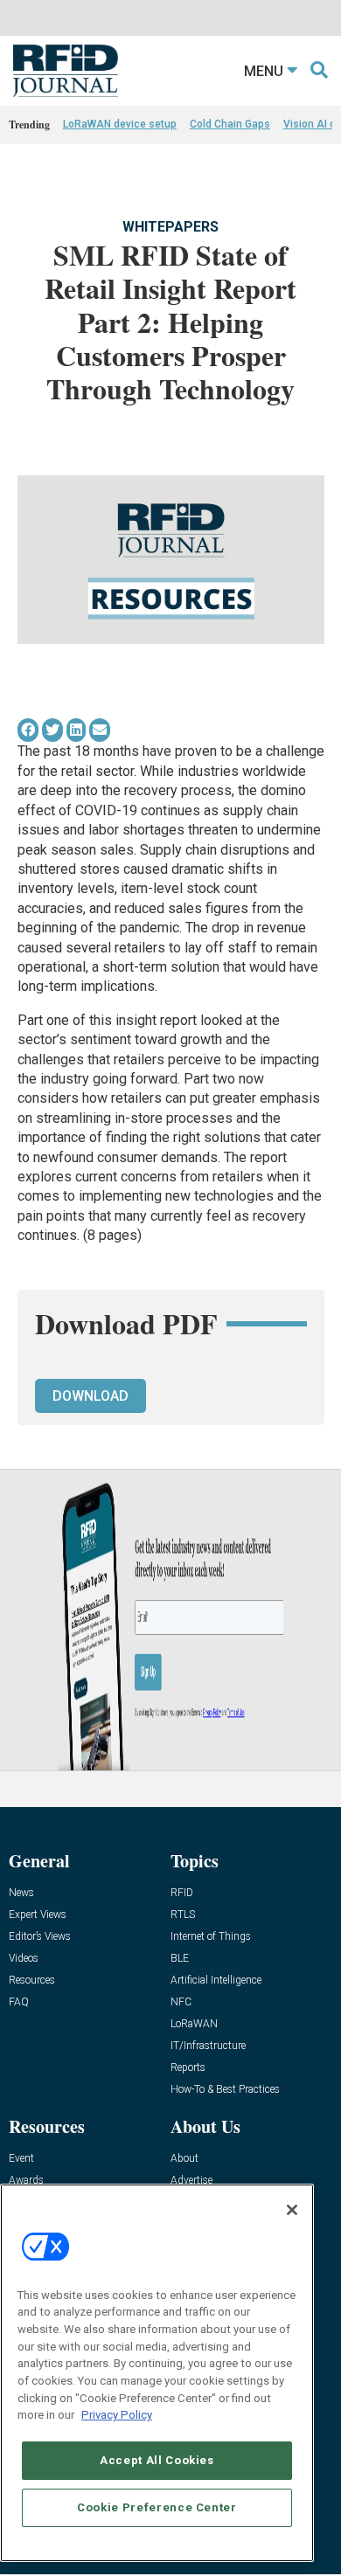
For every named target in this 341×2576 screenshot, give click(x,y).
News (21, 1893)
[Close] (292, 2210)
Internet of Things (211, 1937)
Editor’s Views (40, 1937)
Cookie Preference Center (157, 2507)
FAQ (19, 2002)
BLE (180, 1959)
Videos (24, 1959)
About (184, 2159)
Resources (32, 1980)
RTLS (183, 1915)
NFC (181, 2002)
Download (90, 1396)
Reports (188, 2068)
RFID (182, 1893)
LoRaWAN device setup (120, 124)
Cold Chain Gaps (230, 124)
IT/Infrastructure (208, 2046)
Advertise (191, 2181)
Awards (26, 2181)
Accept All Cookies (157, 2460)
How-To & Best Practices (225, 2090)
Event (21, 2159)
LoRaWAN (194, 2024)
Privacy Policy (117, 2415)
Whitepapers (170, 227)
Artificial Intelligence (216, 1980)
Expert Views (38, 1915)
